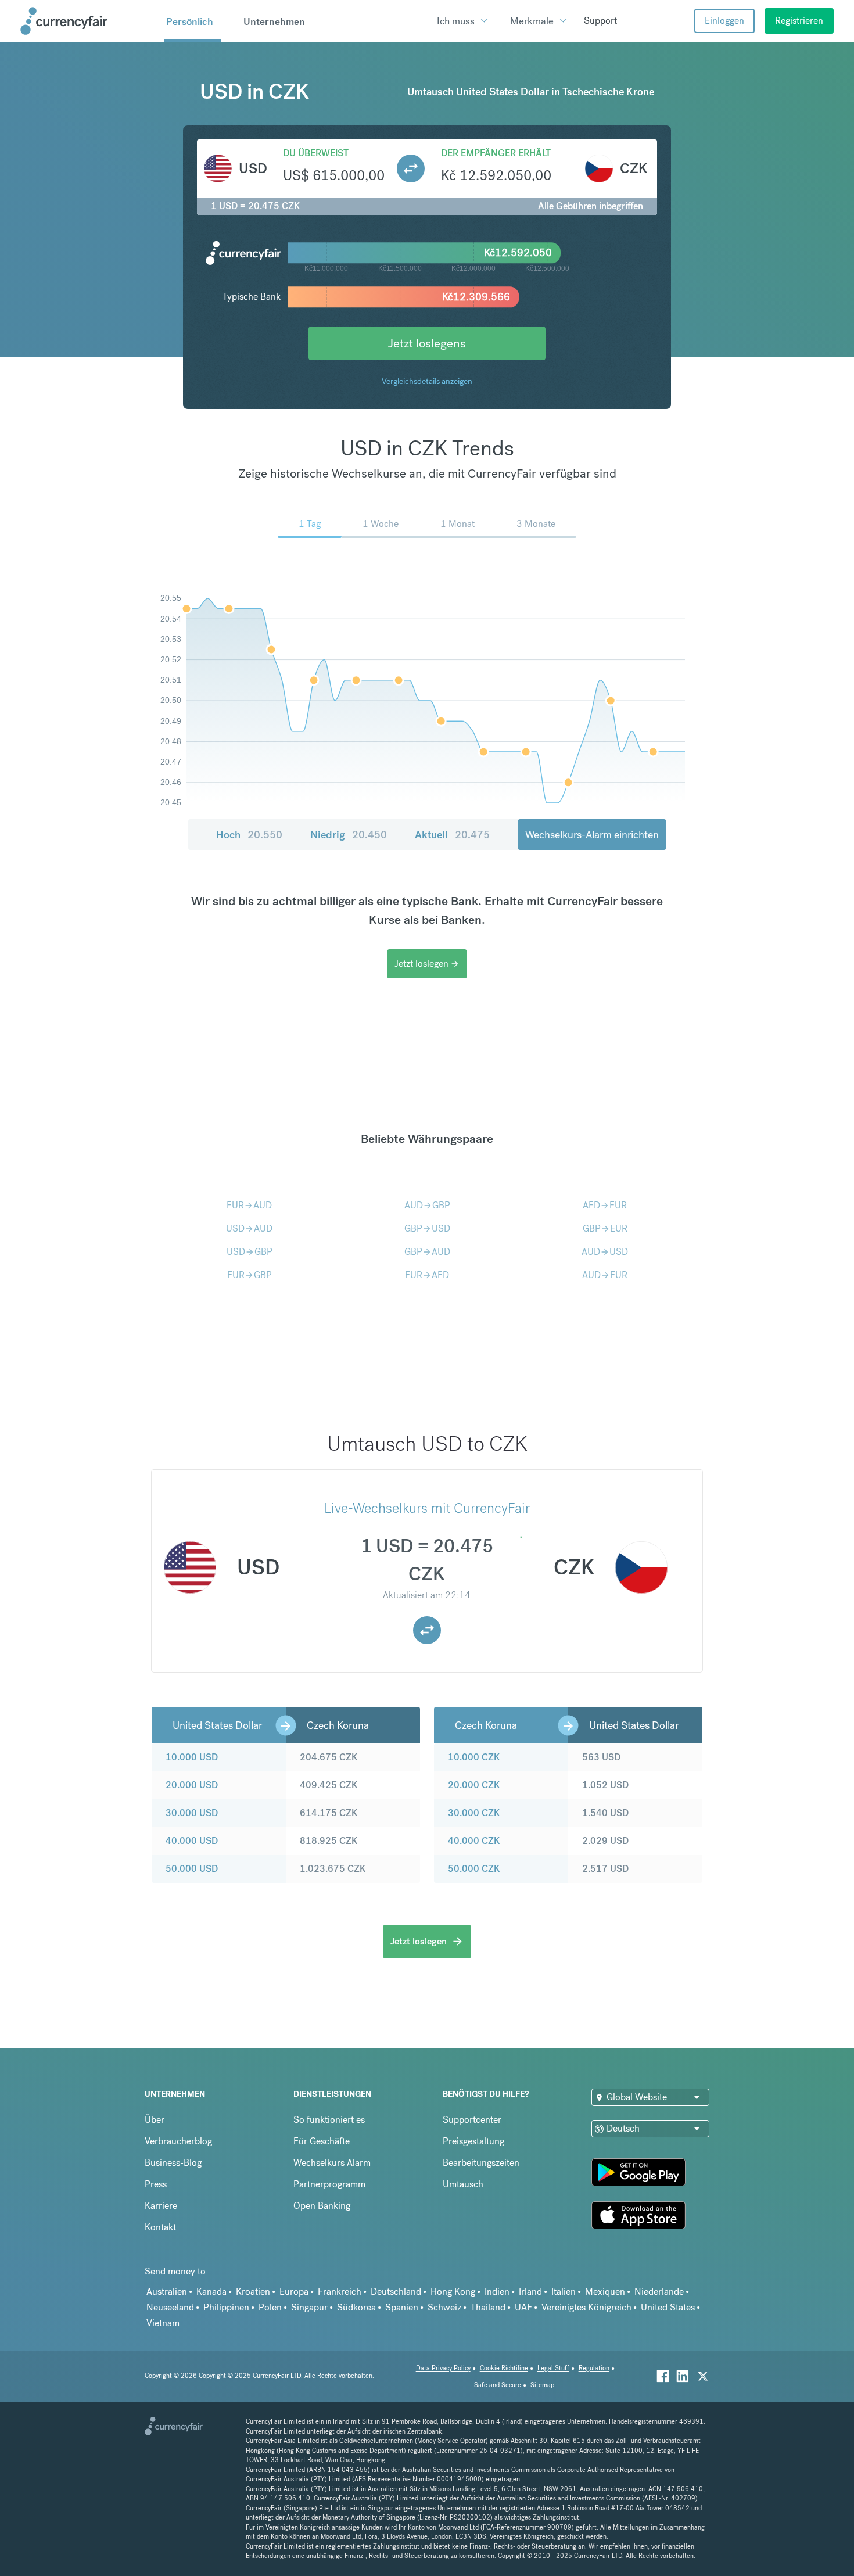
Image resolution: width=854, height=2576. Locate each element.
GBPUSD (427, 1228)
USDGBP (250, 1252)
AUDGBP (427, 1205)
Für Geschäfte (322, 2141)
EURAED (427, 1275)
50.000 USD (192, 1869)
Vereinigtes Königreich (586, 2307)
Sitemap (542, 2385)
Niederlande (659, 2292)
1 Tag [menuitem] (310, 524)
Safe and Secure (498, 2385)
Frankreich (340, 2292)
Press (156, 2184)
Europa (294, 2292)
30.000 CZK (474, 1813)
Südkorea (356, 2307)
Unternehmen (274, 21)
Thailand (488, 2307)
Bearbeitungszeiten (481, 2163)
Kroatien (253, 2292)
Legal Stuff (553, 2368)
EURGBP (250, 1275)
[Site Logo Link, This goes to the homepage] (88, 21)
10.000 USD (192, 1757)
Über (155, 2120)
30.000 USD (192, 1813)
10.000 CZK (474, 1757)
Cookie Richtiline (504, 2368)
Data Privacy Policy (443, 2368)
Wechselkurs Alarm (332, 2163)
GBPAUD (427, 1252)
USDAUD (249, 1228)
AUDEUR (605, 1275)
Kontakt (160, 2227)
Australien (167, 2292)
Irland (530, 2292)
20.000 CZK (474, 1785)
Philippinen (226, 2307)
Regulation (594, 2368)
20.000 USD (192, 1785)
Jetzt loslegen (427, 964)
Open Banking (322, 2206)
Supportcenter (472, 2120)
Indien (497, 2292)
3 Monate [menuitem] (536, 524)
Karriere (161, 2206)
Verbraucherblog (178, 2141)
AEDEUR (605, 1205)
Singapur (309, 2307)
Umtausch (463, 2184)
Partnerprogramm (329, 2184)
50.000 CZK (474, 1869)
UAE (523, 2307)
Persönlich (190, 21)
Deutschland (396, 2292)
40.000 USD (192, 1841)
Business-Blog (173, 2163)
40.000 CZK (474, 1841)
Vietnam (163, 2323)
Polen (270, 2307)
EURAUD (249, 1205)
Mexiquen (605, 2292)
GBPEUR (605, 1228)
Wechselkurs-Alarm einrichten (592, 835)
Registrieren (799, 21)
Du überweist (316, 153)
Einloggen (724, 21)
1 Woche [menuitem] (381, 524)
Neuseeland (170, 2307)
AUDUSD (605, 1252)
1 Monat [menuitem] (458, 524)
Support (600, 21)
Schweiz (444, 2307)
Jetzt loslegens (427, 343)
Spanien (402, 2307)
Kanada (211, 2292)
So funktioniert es (329, 2120)
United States (668, 2307)
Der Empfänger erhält (496, 153)
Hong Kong (453, 2292)
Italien (564, 2292)
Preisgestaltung (473, 2141)
